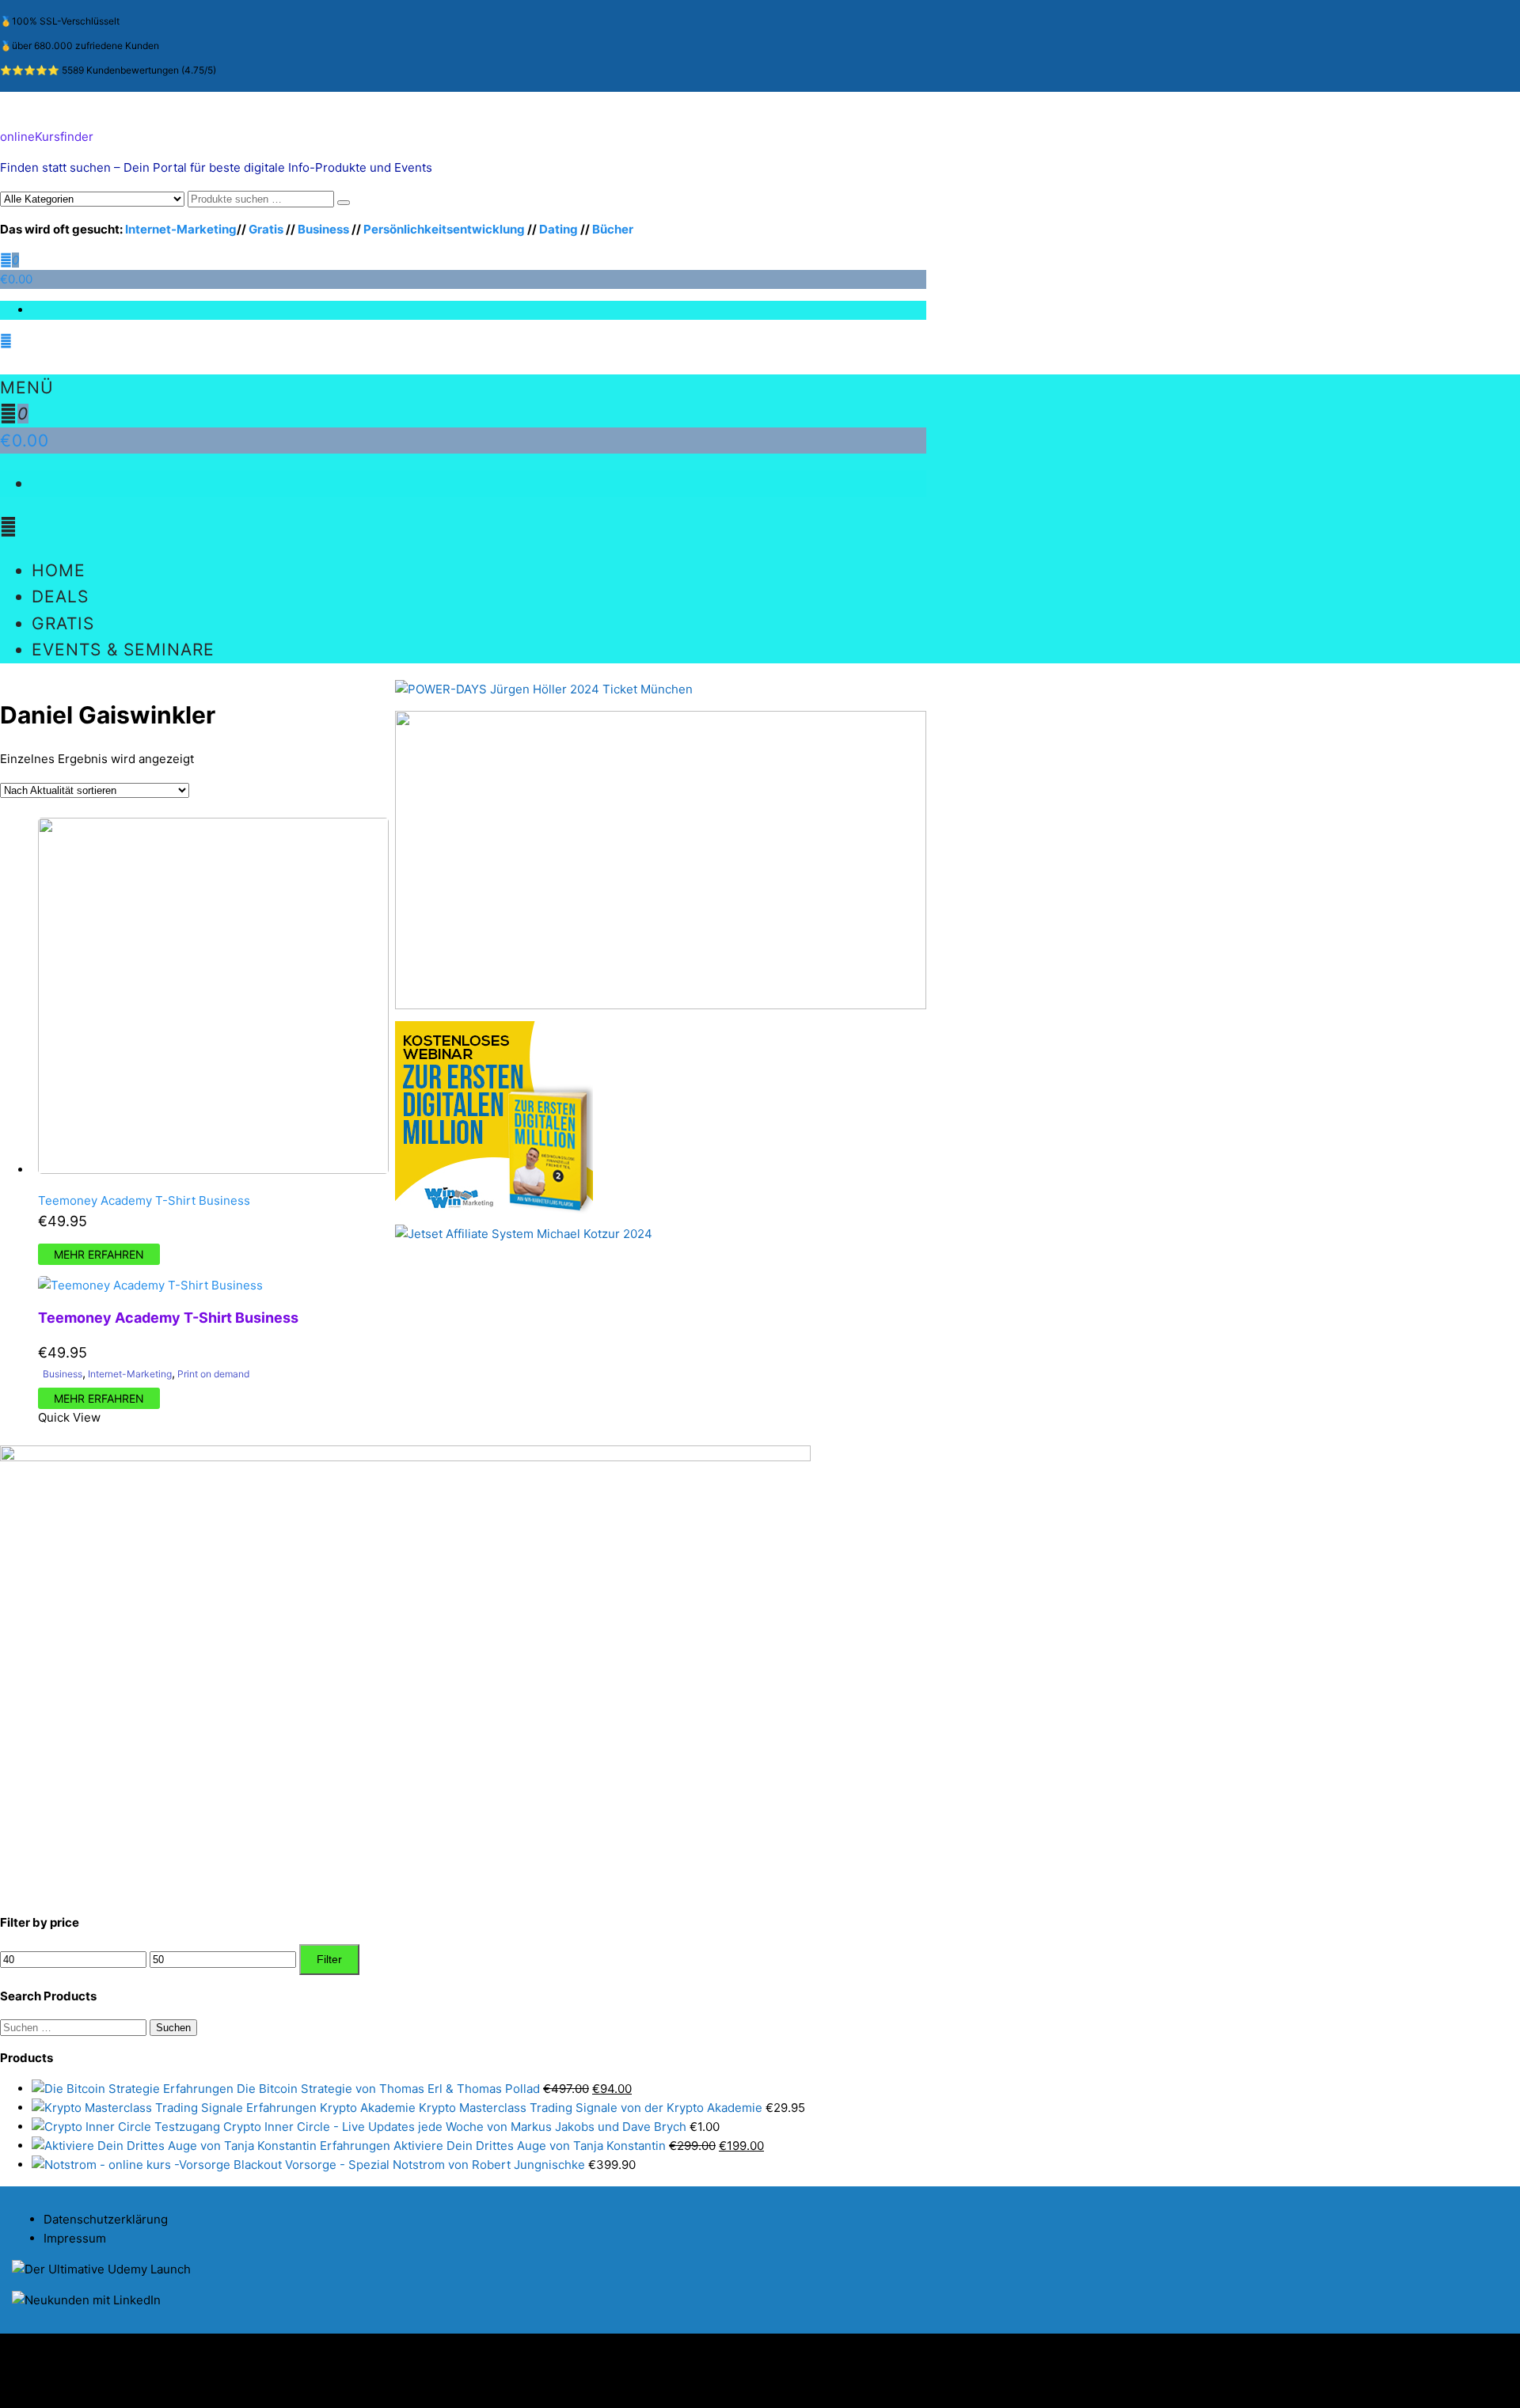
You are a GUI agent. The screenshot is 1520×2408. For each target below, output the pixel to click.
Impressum (75, 2238)
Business (323, 229)
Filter (329, 1959)
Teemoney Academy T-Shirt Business (144, 1200)
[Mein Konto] (6, 341)
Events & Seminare (123, 649)
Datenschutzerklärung (106, 2219)
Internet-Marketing (181, 229)
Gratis (266, 229)
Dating (559, 229)
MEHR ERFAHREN (99, 1254)
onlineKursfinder (47, 137)
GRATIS (63, 623)
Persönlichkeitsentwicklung (444, 229)
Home (59, 570)
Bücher (613, 229)
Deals (60, 596)
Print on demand (213, 1374)
